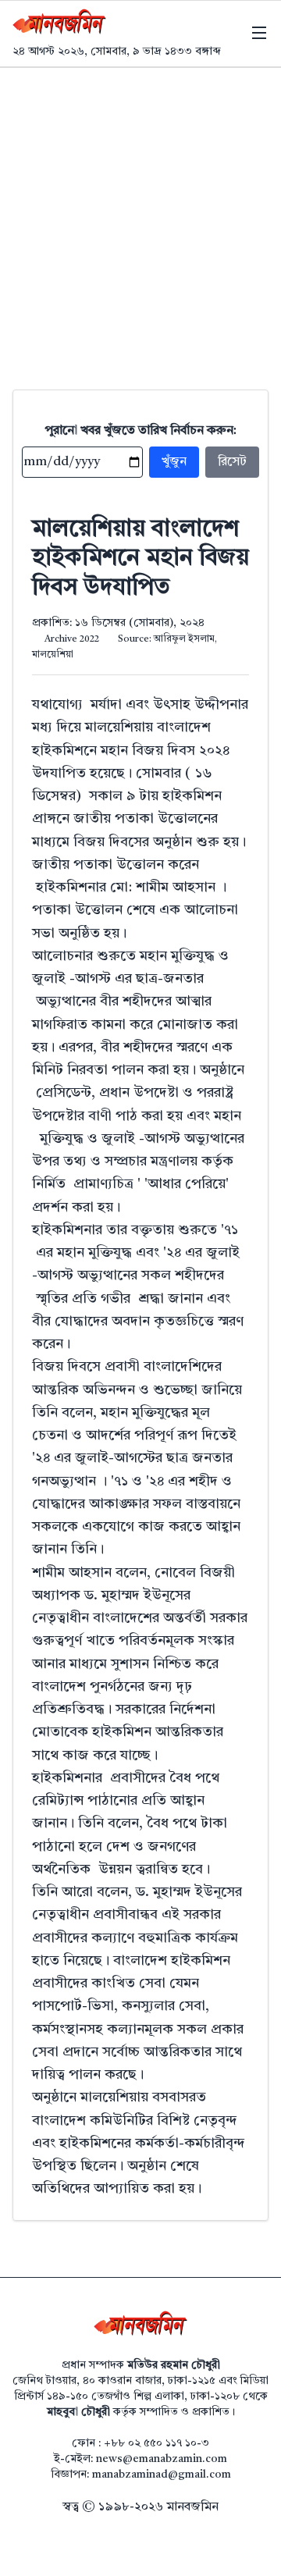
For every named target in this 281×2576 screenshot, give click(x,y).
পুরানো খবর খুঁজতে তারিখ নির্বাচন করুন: (141, 431)
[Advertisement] (140, 216)
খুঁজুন (174, 462)
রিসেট (232, 462)
